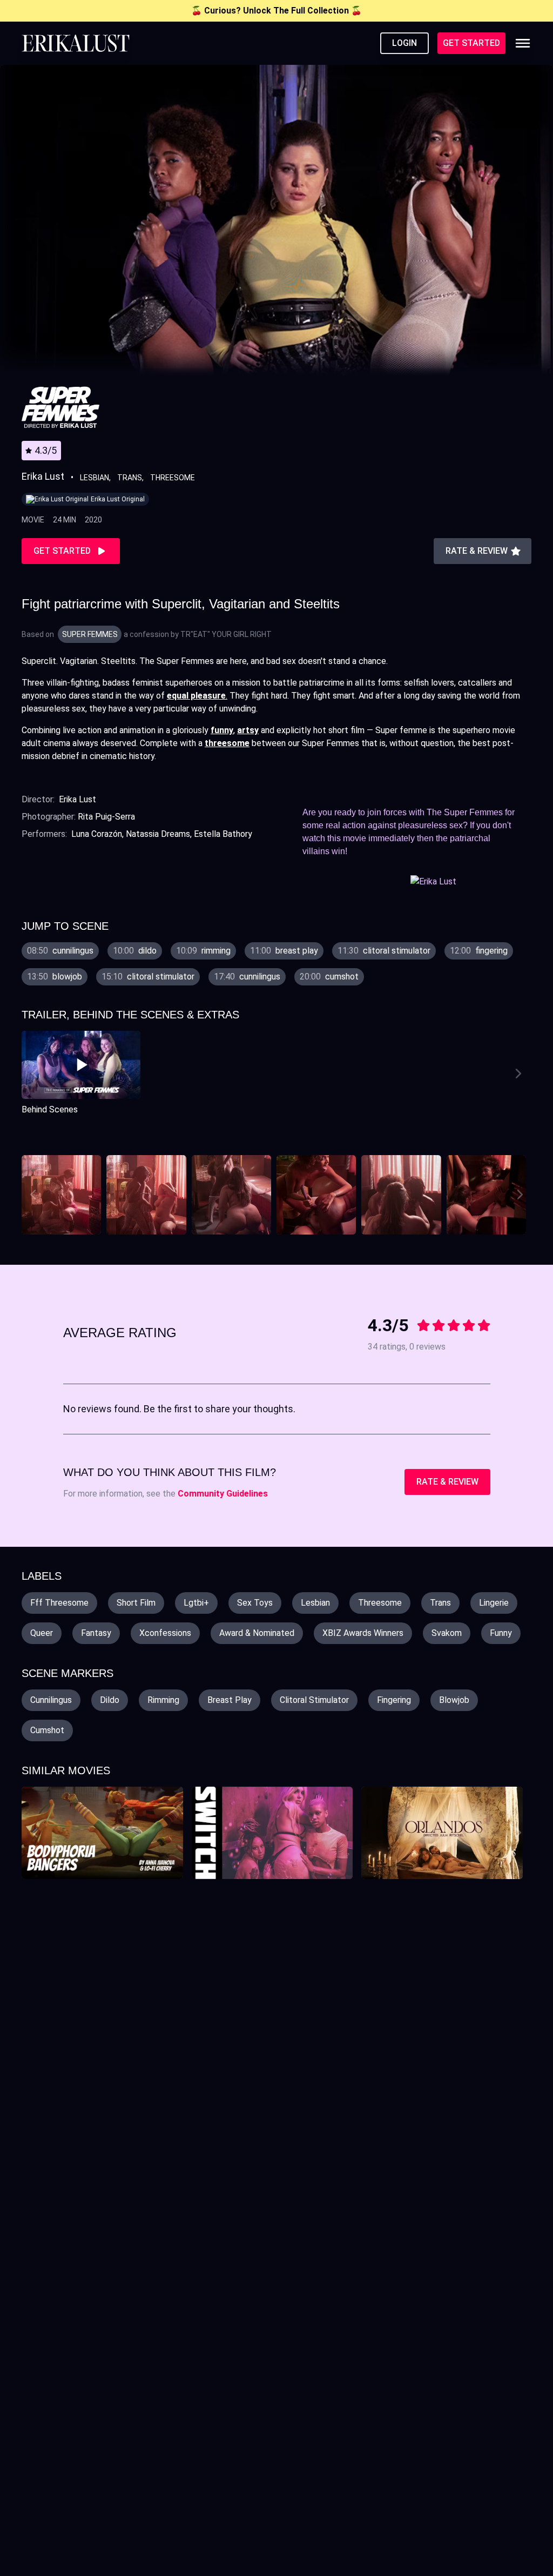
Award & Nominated (257, 1633)
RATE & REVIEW (447, 1482)
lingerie (494, 1603)
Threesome (173, 478)
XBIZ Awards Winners (363, 1633)
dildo (110, 1700)
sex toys (255, 1603)
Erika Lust (77, 799)
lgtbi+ (196, 1603)
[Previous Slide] (32, 1074)
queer (42, 1633)
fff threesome (59, 1603)
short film (136, 1603)
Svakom (447, 1633)
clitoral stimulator (314, 1700)
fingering (394, 1700)
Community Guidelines (223, 1494)
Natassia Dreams (158, 834)
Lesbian (95, 478)
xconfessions (165, 1633)
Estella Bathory (223, 834)
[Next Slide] (521, 1074)
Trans (130, 478)
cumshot (47, 1730)
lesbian (315, 1603)
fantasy (96, 1633)
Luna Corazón (97, 834)
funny (501, 1633)
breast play (230, 1700)
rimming (163, 1700)
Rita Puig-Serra (106, 817)
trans (440, 1603)
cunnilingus (51, 1700)
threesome (380, 1603)
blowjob (454, 1700)
